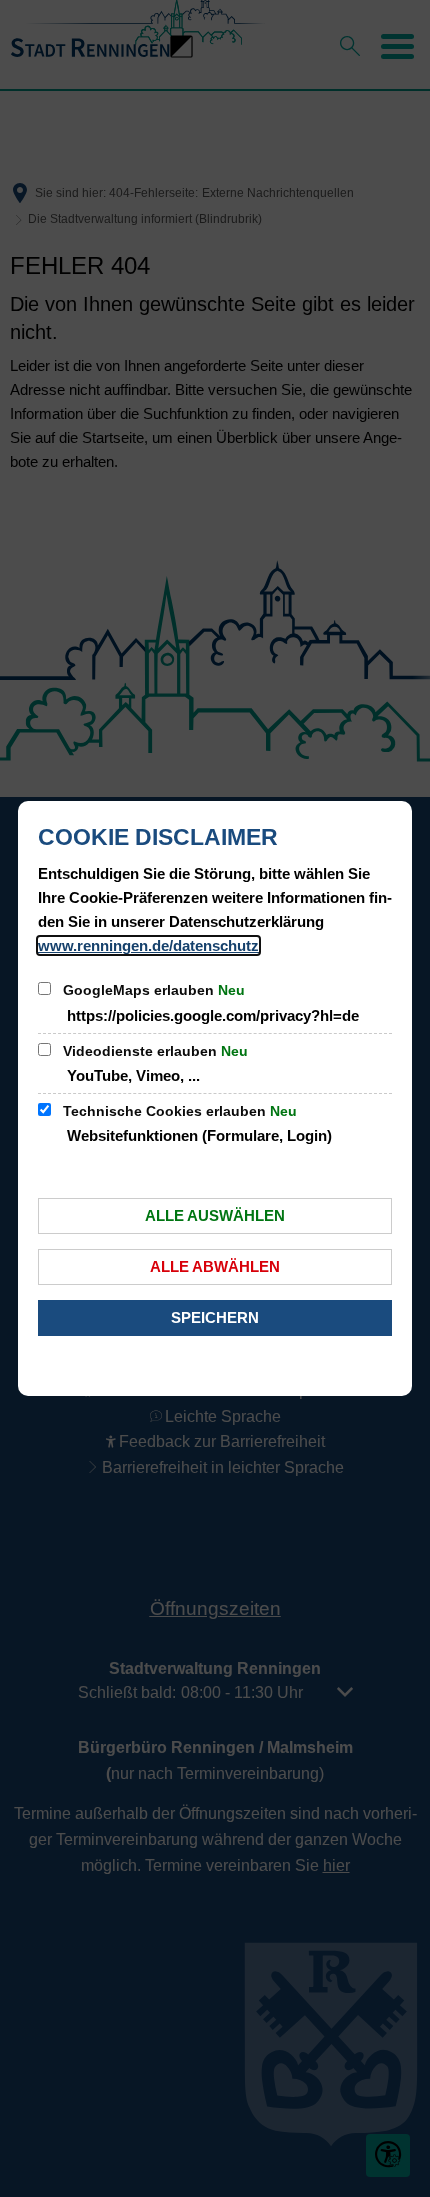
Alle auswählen (215, 1215)
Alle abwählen (215, 1266)
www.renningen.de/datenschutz (148, 945)
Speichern (215, 1317)
